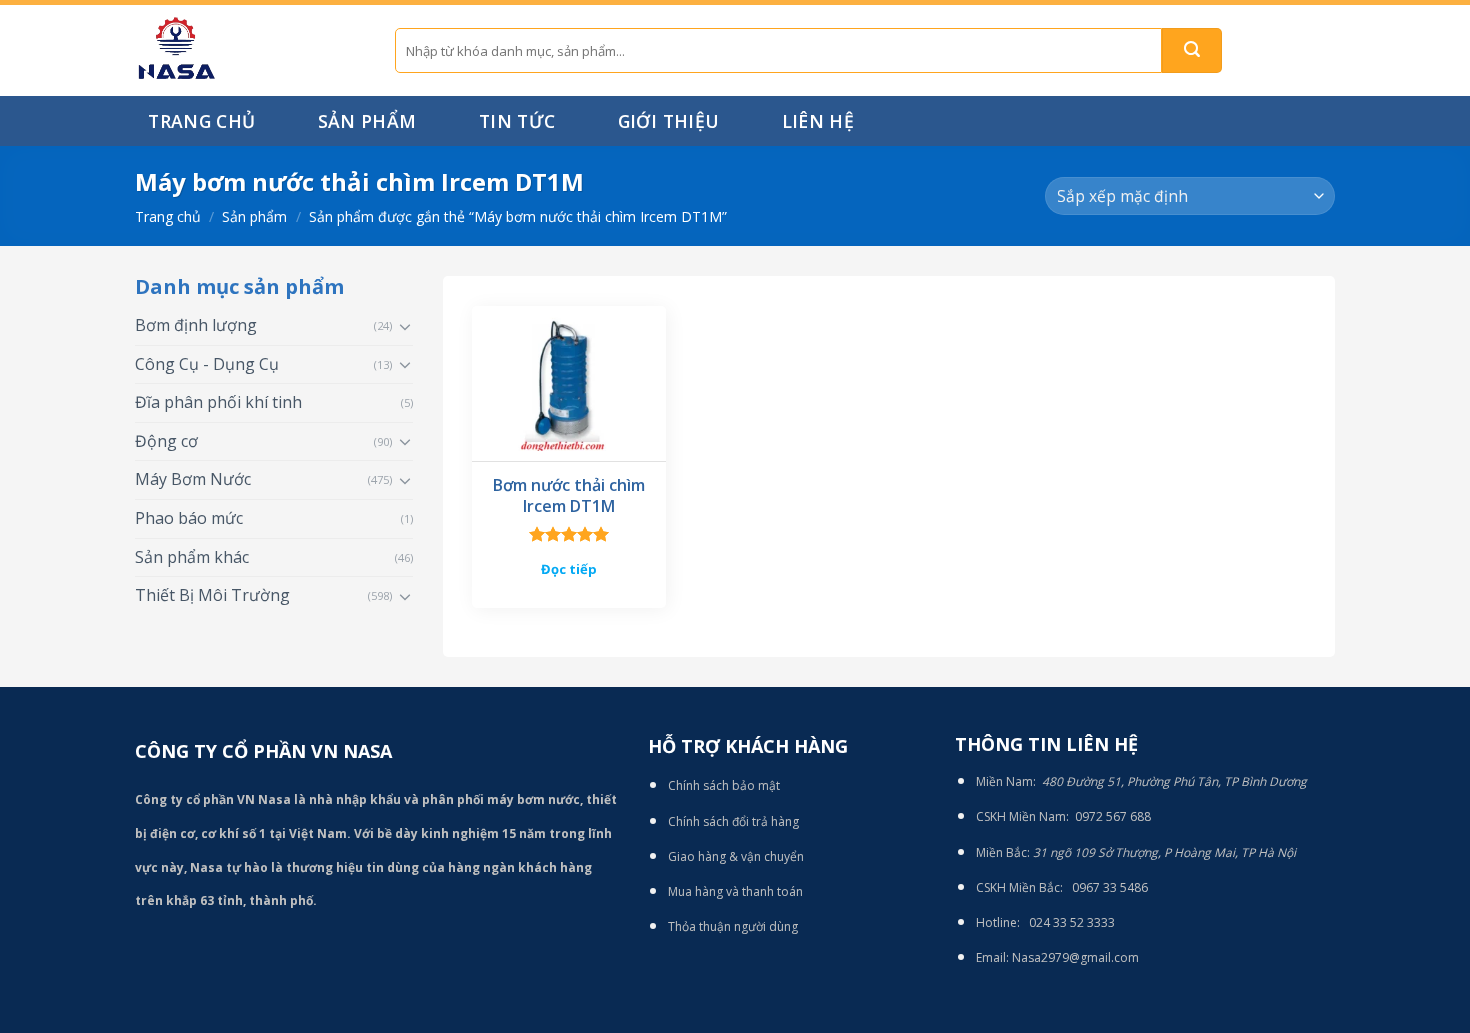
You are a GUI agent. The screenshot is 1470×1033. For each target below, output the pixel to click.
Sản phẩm (367, 121)
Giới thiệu (669, 121)
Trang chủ (201, 121)
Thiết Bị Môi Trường (212, 595)
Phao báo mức (189, 518)
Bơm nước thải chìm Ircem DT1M (569, 496)
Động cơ (166, 441)
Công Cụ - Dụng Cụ (207, 364)
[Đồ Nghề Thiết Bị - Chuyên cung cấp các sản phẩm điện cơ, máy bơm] (250, 50)
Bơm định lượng (196, 325)
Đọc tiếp (569, 569)
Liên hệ (818, 121)
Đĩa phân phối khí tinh (218, 402)
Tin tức (517, 121)
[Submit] (1192, 50)
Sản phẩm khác (192, 557)
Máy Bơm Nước (193, 479)
